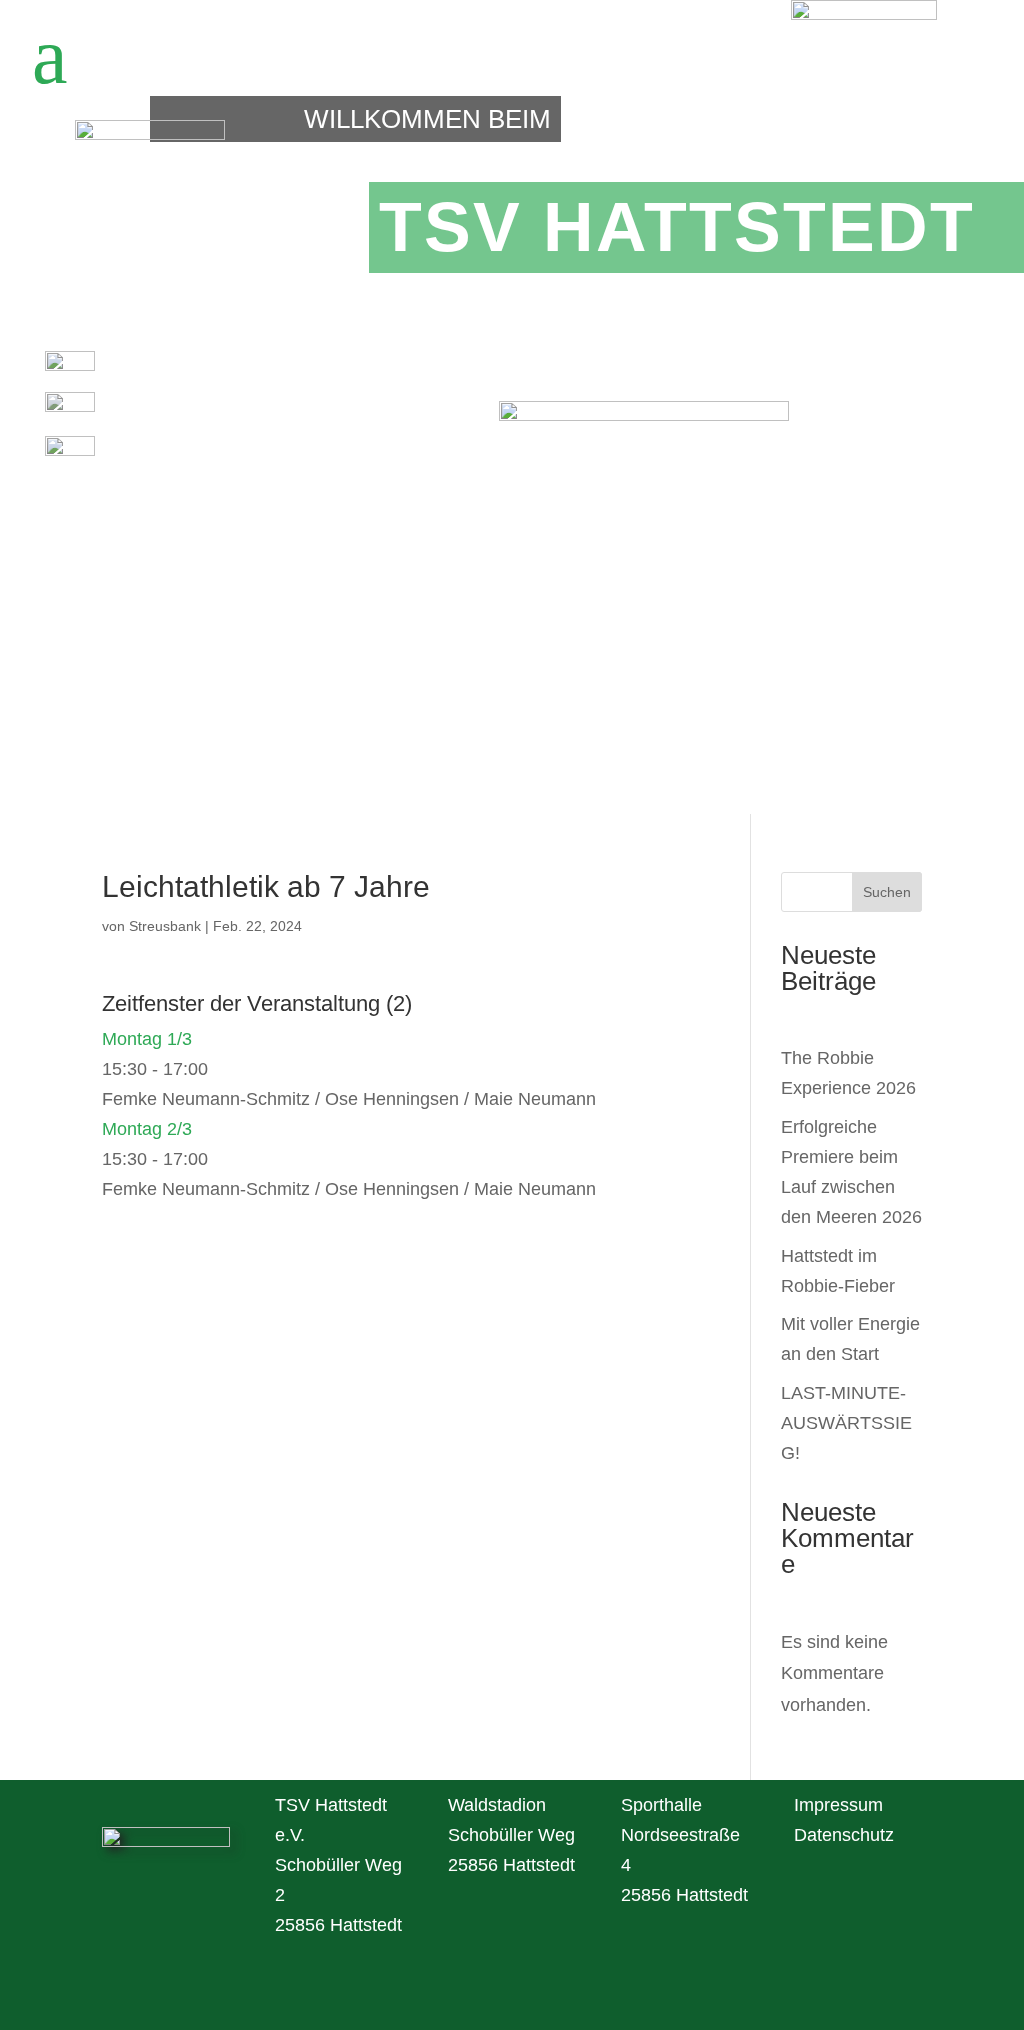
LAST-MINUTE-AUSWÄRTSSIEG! (846, 1423)
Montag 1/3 (147, 1039)
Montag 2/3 (147, 1129)
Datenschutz (844, 1835)
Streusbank (165, 926)
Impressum (838, 1805)
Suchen (887, 892)
